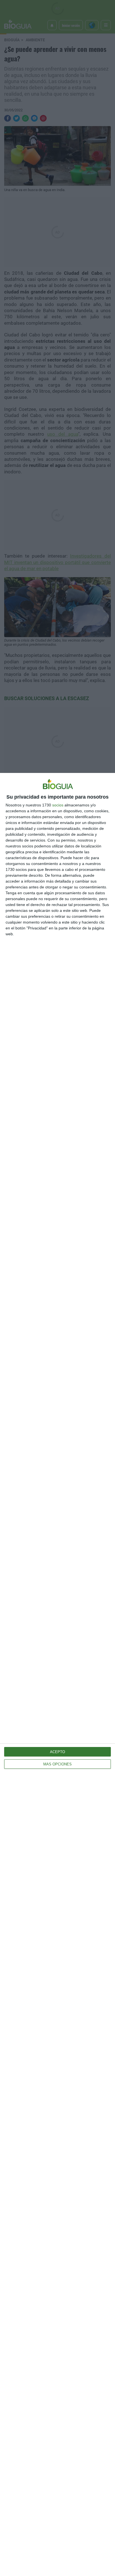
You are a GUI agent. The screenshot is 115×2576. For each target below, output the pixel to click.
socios (58, 805)
